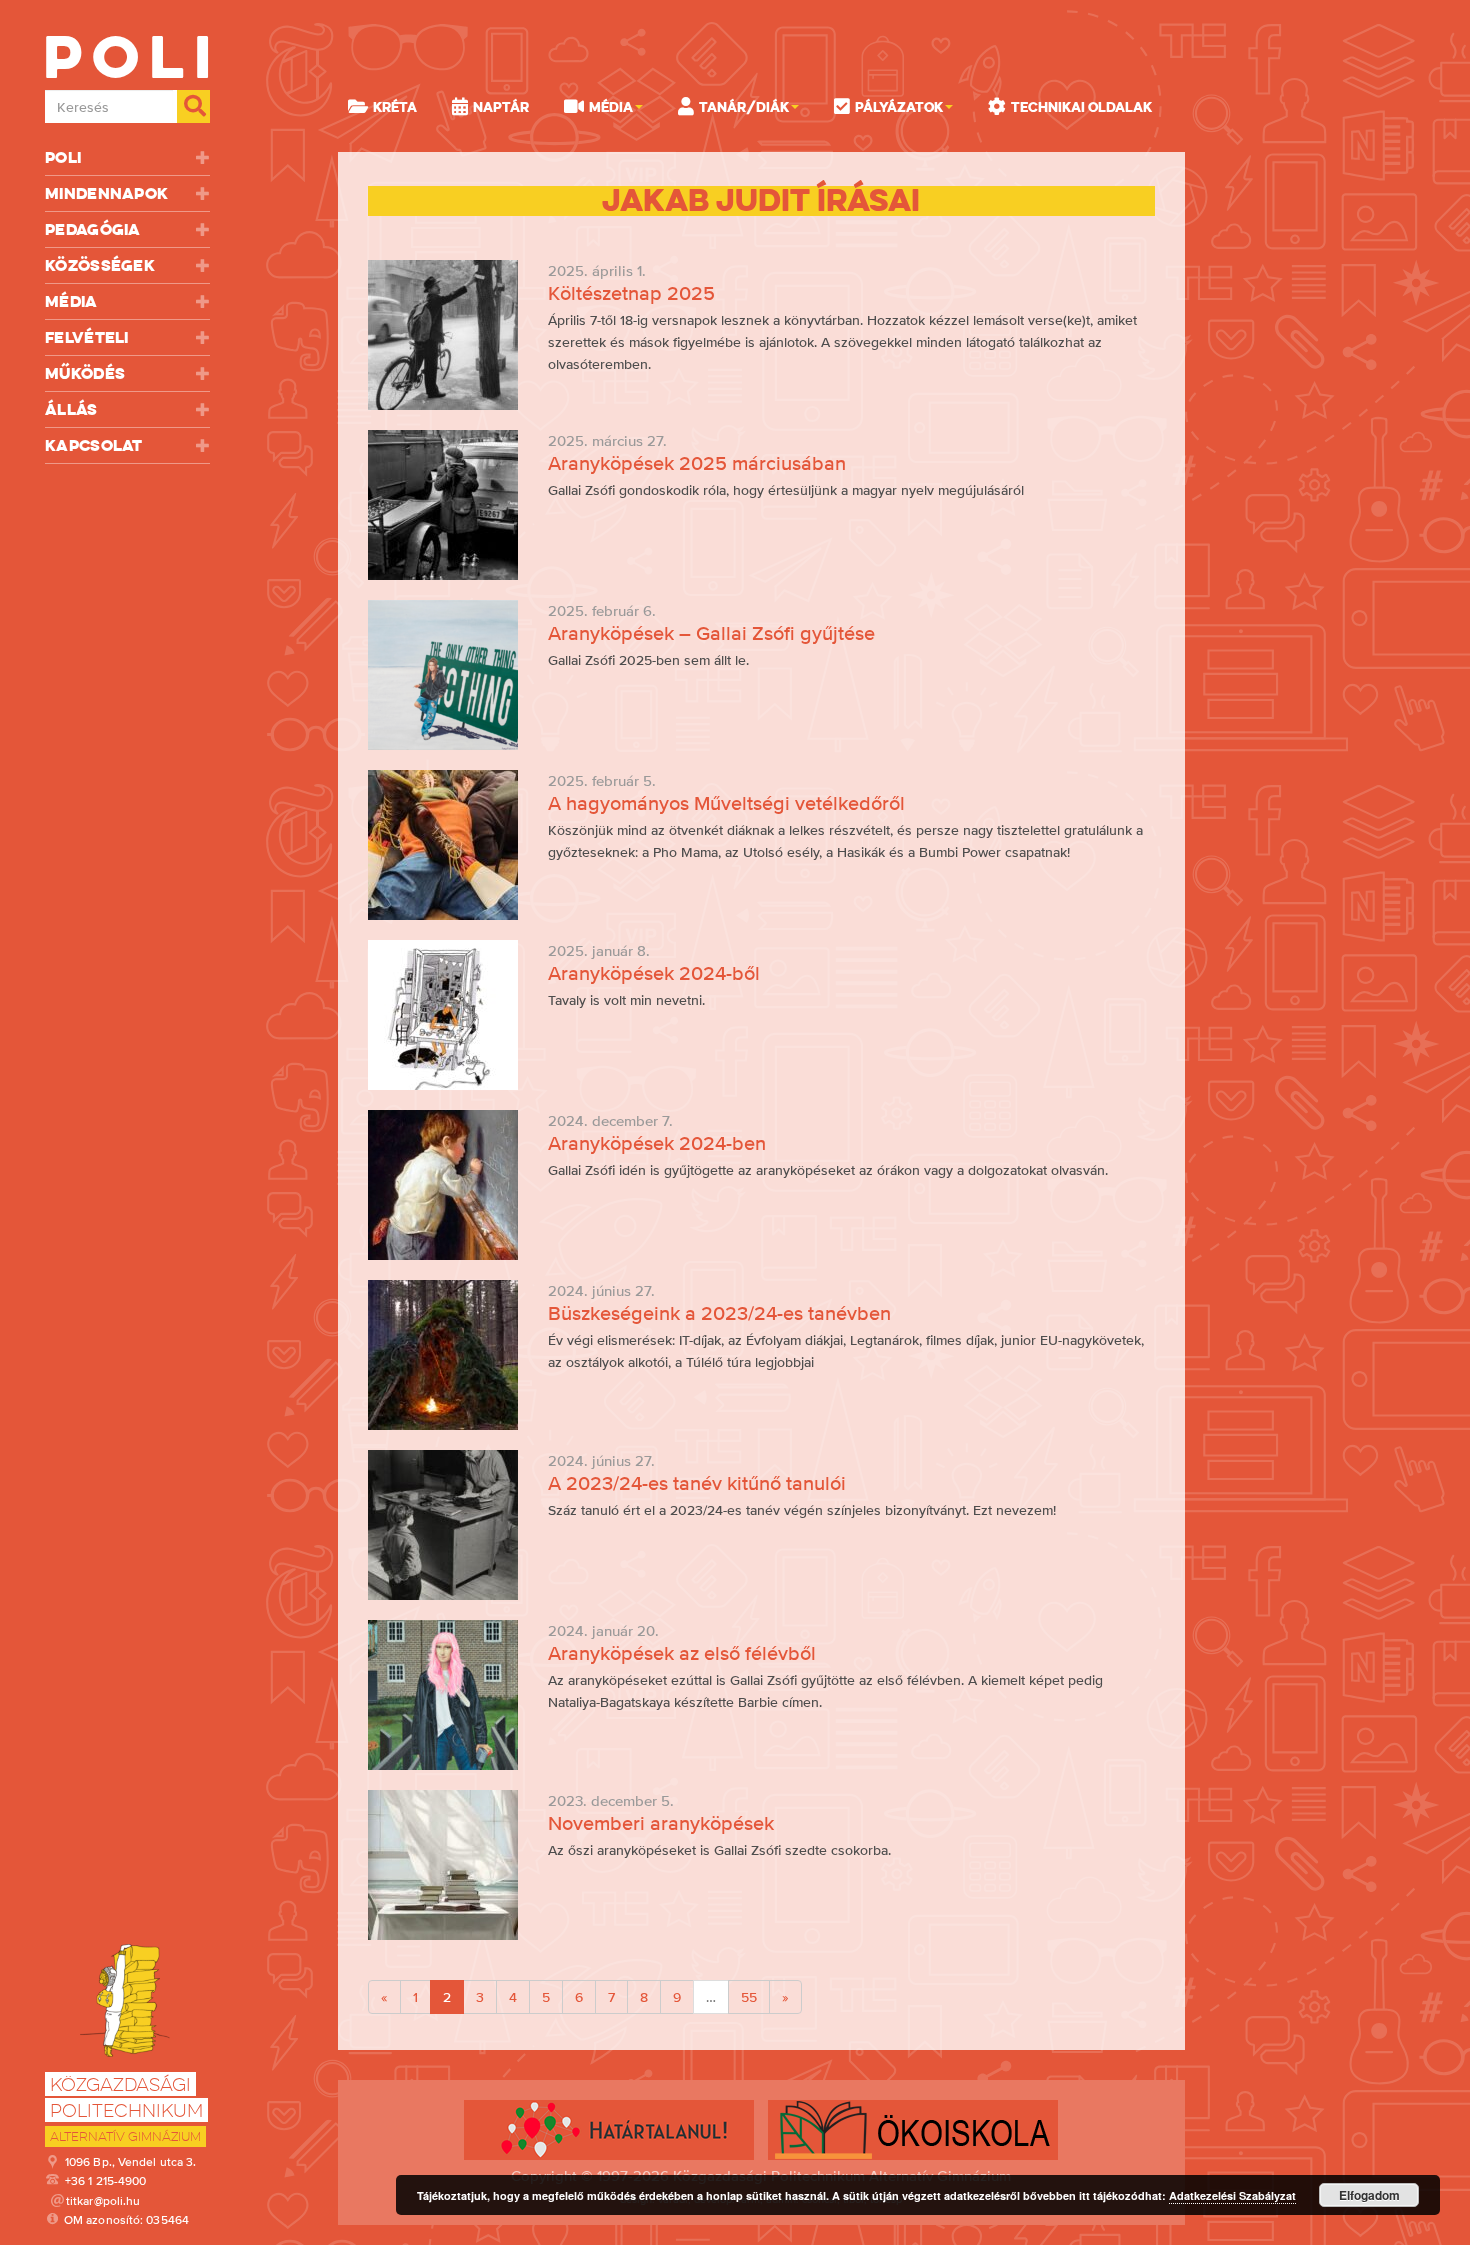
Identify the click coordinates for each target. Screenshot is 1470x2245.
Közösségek (100, 265)
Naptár (501, 107)
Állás (71, 409)
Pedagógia (93, 229)
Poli (63, 157)
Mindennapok (106, 193)
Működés (85, 373)
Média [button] (611, 107)
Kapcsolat (94, 445)
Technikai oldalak (1081, 107)
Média (71, 301)
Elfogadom (1369, 2195)
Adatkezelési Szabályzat (1232, 2195)
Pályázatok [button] (899, 107)
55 (749, 1997)
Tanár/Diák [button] (744, 107)
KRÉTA (395, 107)
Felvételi (87, 337)
